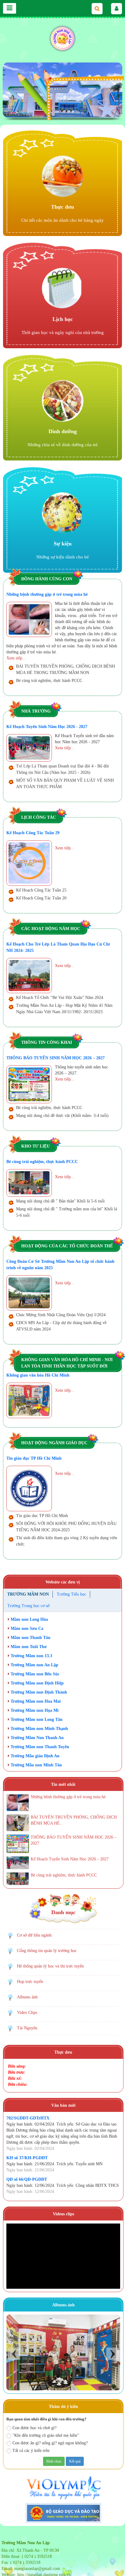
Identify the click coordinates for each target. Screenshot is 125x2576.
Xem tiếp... (16, 658)
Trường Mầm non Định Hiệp (37, 1683)
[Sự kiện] (63, 513)
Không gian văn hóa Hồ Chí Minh (38, 1375)
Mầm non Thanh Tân (30, 1638)
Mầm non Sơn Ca (26, 1629)
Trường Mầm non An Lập (34, 1665)
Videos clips (63, 2214)
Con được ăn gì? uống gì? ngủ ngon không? (50, 2443)
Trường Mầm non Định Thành (38, 1692)
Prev (14, 2354)
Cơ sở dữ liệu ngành (34, 1935)
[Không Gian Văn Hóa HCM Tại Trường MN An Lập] (63, 2352)
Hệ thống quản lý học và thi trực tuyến (50, 1966)
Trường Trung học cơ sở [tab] (28, 1606)
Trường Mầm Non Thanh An (37, 1738)
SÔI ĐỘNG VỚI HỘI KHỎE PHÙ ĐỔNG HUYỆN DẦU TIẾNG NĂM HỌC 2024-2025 (66, 1527)
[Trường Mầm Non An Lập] (62, 38)
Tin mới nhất (63, 1784)
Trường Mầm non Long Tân (36, 1720)
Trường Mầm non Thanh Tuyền (39, 1747)
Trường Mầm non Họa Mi (34, 1710)
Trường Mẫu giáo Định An (34, 1756)
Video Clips (27, 2013)
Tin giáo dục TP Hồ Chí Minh (34, 1458)
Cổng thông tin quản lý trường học (47, 1951)
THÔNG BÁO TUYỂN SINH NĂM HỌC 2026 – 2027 (56, 1058)
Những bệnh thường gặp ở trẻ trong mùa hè (47, 594)
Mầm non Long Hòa (29, 1619)
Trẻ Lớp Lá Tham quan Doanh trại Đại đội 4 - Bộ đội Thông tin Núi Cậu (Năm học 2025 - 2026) (62, 769)
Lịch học (63, 319)
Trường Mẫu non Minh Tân (36, 1765)
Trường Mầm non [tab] (28, 1594)
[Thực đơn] (63, 176)
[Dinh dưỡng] (63, 401)
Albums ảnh (27, 1997)
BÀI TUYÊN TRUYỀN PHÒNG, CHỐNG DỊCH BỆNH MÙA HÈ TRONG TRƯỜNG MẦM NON (66, 669)
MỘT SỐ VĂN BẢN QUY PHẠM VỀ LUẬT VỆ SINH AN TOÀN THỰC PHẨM (65, 784)
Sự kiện (63, 544)
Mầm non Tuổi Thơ (28, 1647)
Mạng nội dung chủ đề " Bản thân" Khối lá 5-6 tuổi (60, 1201)
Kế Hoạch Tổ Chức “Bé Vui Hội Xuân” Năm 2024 (60, 998)
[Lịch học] (63, 288)
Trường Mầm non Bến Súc (34, 1674)
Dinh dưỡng (63, 431)
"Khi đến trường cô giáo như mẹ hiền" (46, 2435)
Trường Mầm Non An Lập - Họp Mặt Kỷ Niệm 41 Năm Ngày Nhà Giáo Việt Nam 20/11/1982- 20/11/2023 (64, 1009)
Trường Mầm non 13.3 (31, 1656)
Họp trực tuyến (30, 1982)
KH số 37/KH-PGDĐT (27, 2158)
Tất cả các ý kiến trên (31, 2451)
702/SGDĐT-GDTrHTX (28, 2118)
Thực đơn (62, 207)
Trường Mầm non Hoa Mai (35, 1701)
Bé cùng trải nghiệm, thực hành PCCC (49, 681)
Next (112, 2354)
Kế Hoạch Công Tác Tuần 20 (41, 898)
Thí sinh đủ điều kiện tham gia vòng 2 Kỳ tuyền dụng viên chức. (67, 1541)
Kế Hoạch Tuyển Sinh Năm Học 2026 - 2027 (47, 727)
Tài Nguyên (27, 2028)
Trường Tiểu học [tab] (71, 1594)
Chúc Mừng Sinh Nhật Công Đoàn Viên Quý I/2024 (61, 1315)
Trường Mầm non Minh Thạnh (39, 1729)
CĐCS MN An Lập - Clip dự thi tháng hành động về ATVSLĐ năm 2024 (61, 1326)
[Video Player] (63, 2256)
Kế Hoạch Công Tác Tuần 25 (41, 890)
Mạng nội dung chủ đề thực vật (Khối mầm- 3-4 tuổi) (62, 1116)
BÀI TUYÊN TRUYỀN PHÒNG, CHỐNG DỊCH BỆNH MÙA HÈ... (74, 1820)
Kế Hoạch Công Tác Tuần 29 (33, 833)
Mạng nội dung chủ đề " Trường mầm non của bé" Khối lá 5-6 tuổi (67, 1212)
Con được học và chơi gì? (34, 2428)
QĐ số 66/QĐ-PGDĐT (27, 2179)
